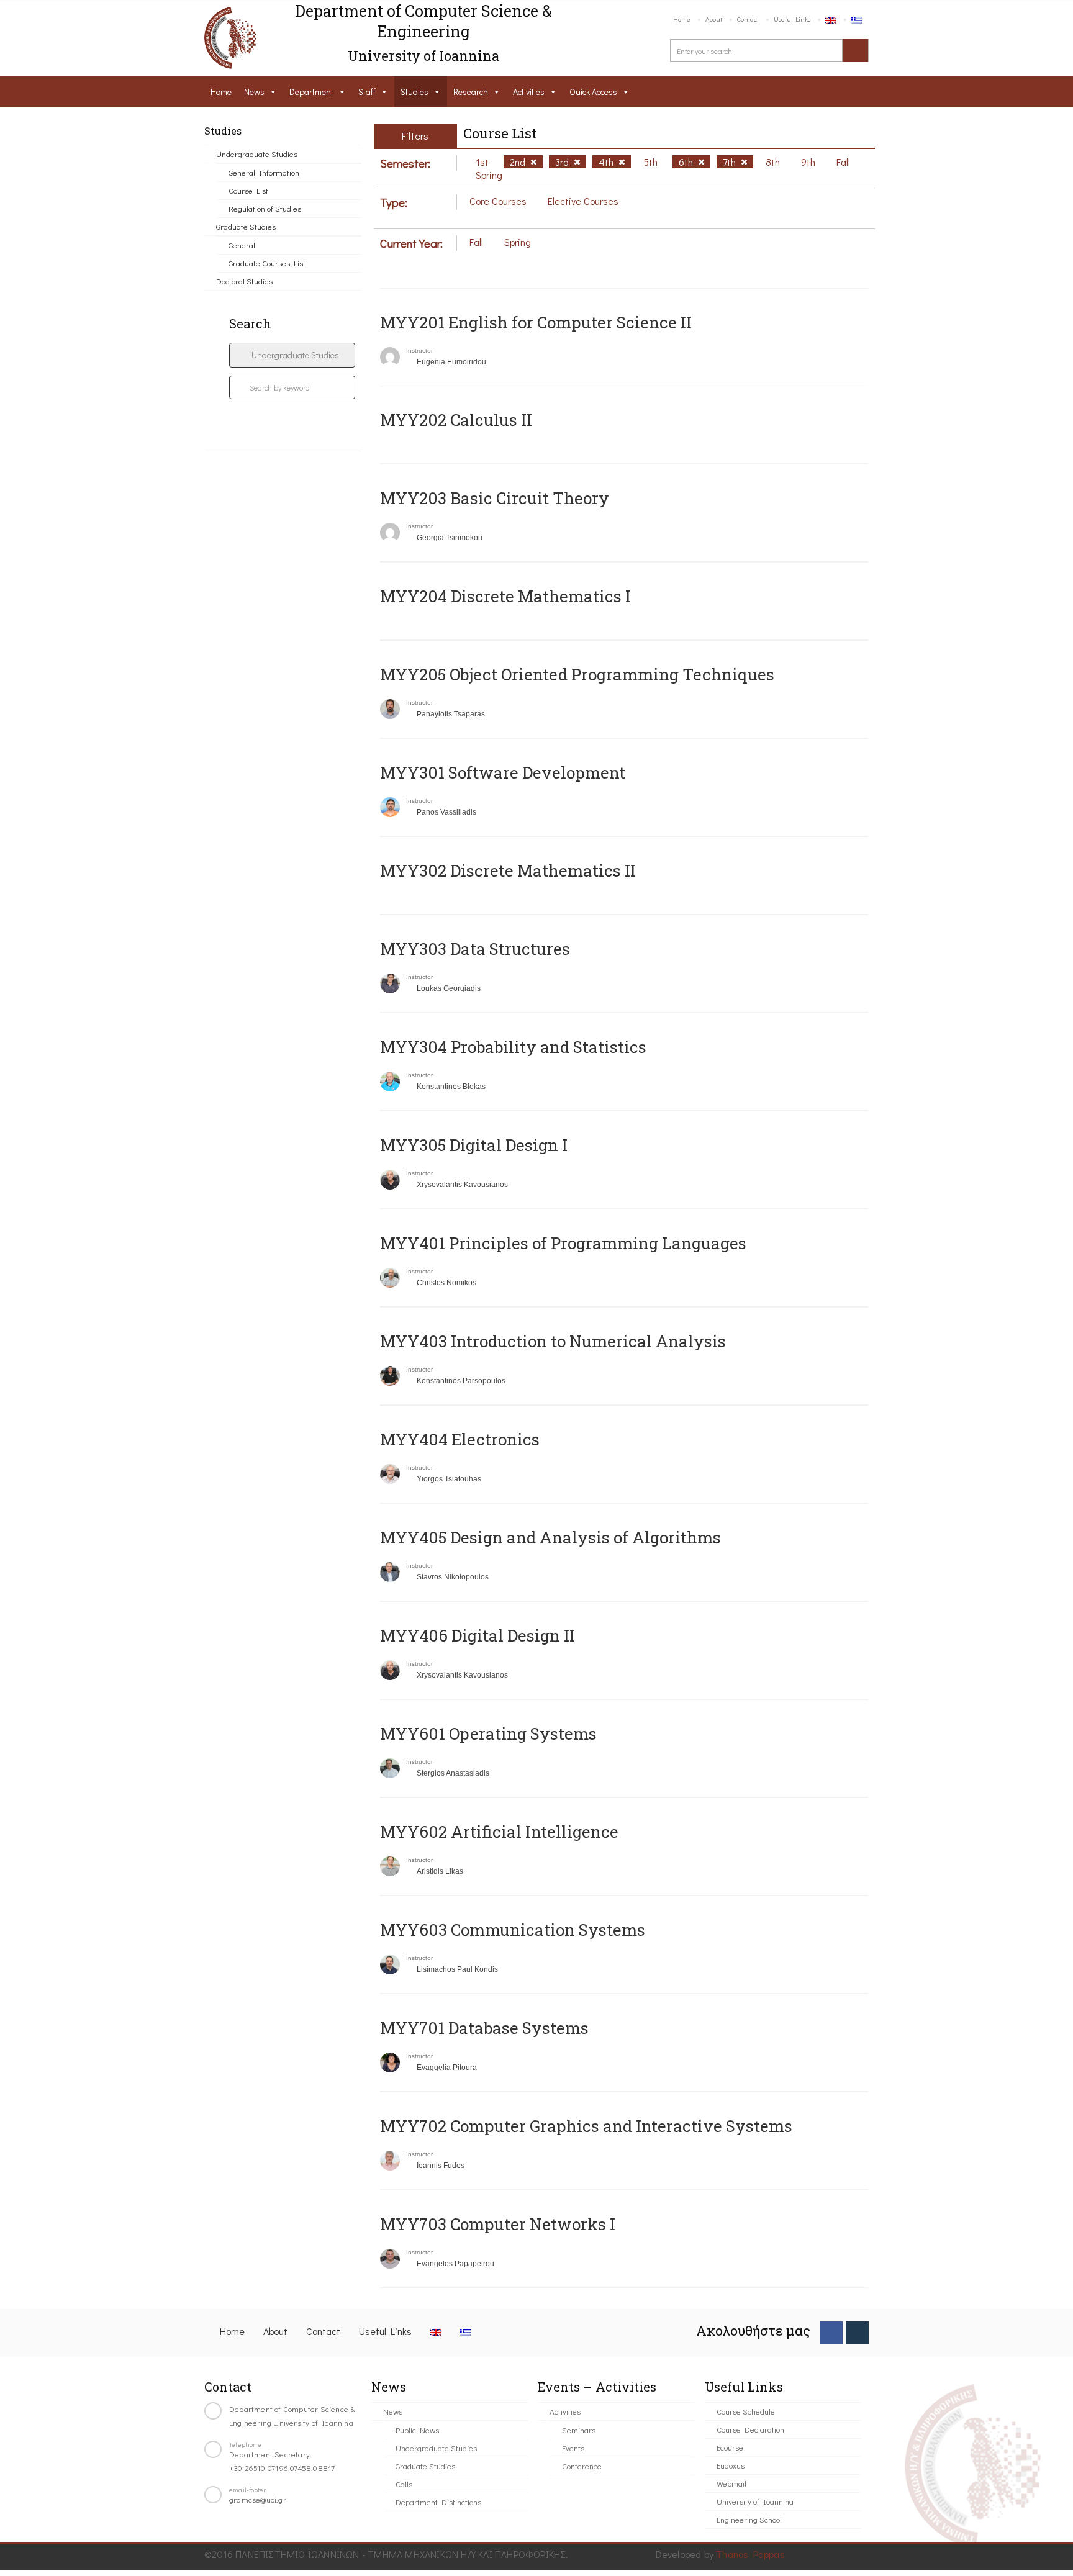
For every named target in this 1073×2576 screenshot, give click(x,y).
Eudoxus (731, 2465)
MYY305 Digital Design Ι (474, 1145)
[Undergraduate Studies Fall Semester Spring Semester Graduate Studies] (292, 355)
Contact (748, 19)
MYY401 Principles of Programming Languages (563, 1243)
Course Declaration (750, 2429)
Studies (414, 92)
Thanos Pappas (750, 2554)
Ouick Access (593, 92)
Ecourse (730, 2447)
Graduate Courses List (267, 263)
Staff (367, 92)
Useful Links (792, 19)
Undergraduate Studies (257, 154)
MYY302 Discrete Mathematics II (508, 870)
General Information (264, 172)
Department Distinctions (438, 2502)
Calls (404, 2484)
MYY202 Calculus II (456, 420)
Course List (248, 190)
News (254, 92)
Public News (417, 2430)
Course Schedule (746, 2411)
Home (682, 19)
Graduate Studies (246, 226)
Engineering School (749, 2519)
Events (573, 2448)
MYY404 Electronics (460, 1439)
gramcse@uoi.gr (258, 2499)
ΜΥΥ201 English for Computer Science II (536, 322)
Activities (529, 92)
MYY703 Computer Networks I (498, 2224)
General (242, 245)
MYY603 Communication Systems (513, 1930)
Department (311, 92)
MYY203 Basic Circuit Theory (495, 498)
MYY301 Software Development (503, 772)
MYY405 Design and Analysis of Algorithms (550, 1537)
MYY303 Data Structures (475, 949)
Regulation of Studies (265, 208)
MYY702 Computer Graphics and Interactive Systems (586, 2126)
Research (471, 92)
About (714, 19)
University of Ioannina (755, 2501)
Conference (582, 2466)
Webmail (731, 2483)
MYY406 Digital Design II (478, 1635)
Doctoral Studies (244, 281)
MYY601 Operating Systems (488, 1733)
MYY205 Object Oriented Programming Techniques (577, 674)
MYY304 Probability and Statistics (513, 1047)
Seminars (579, 2430)
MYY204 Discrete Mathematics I (505, 596)
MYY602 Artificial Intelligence (499, 1832)
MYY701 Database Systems (484, 2028)
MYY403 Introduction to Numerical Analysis (553, 1341)
